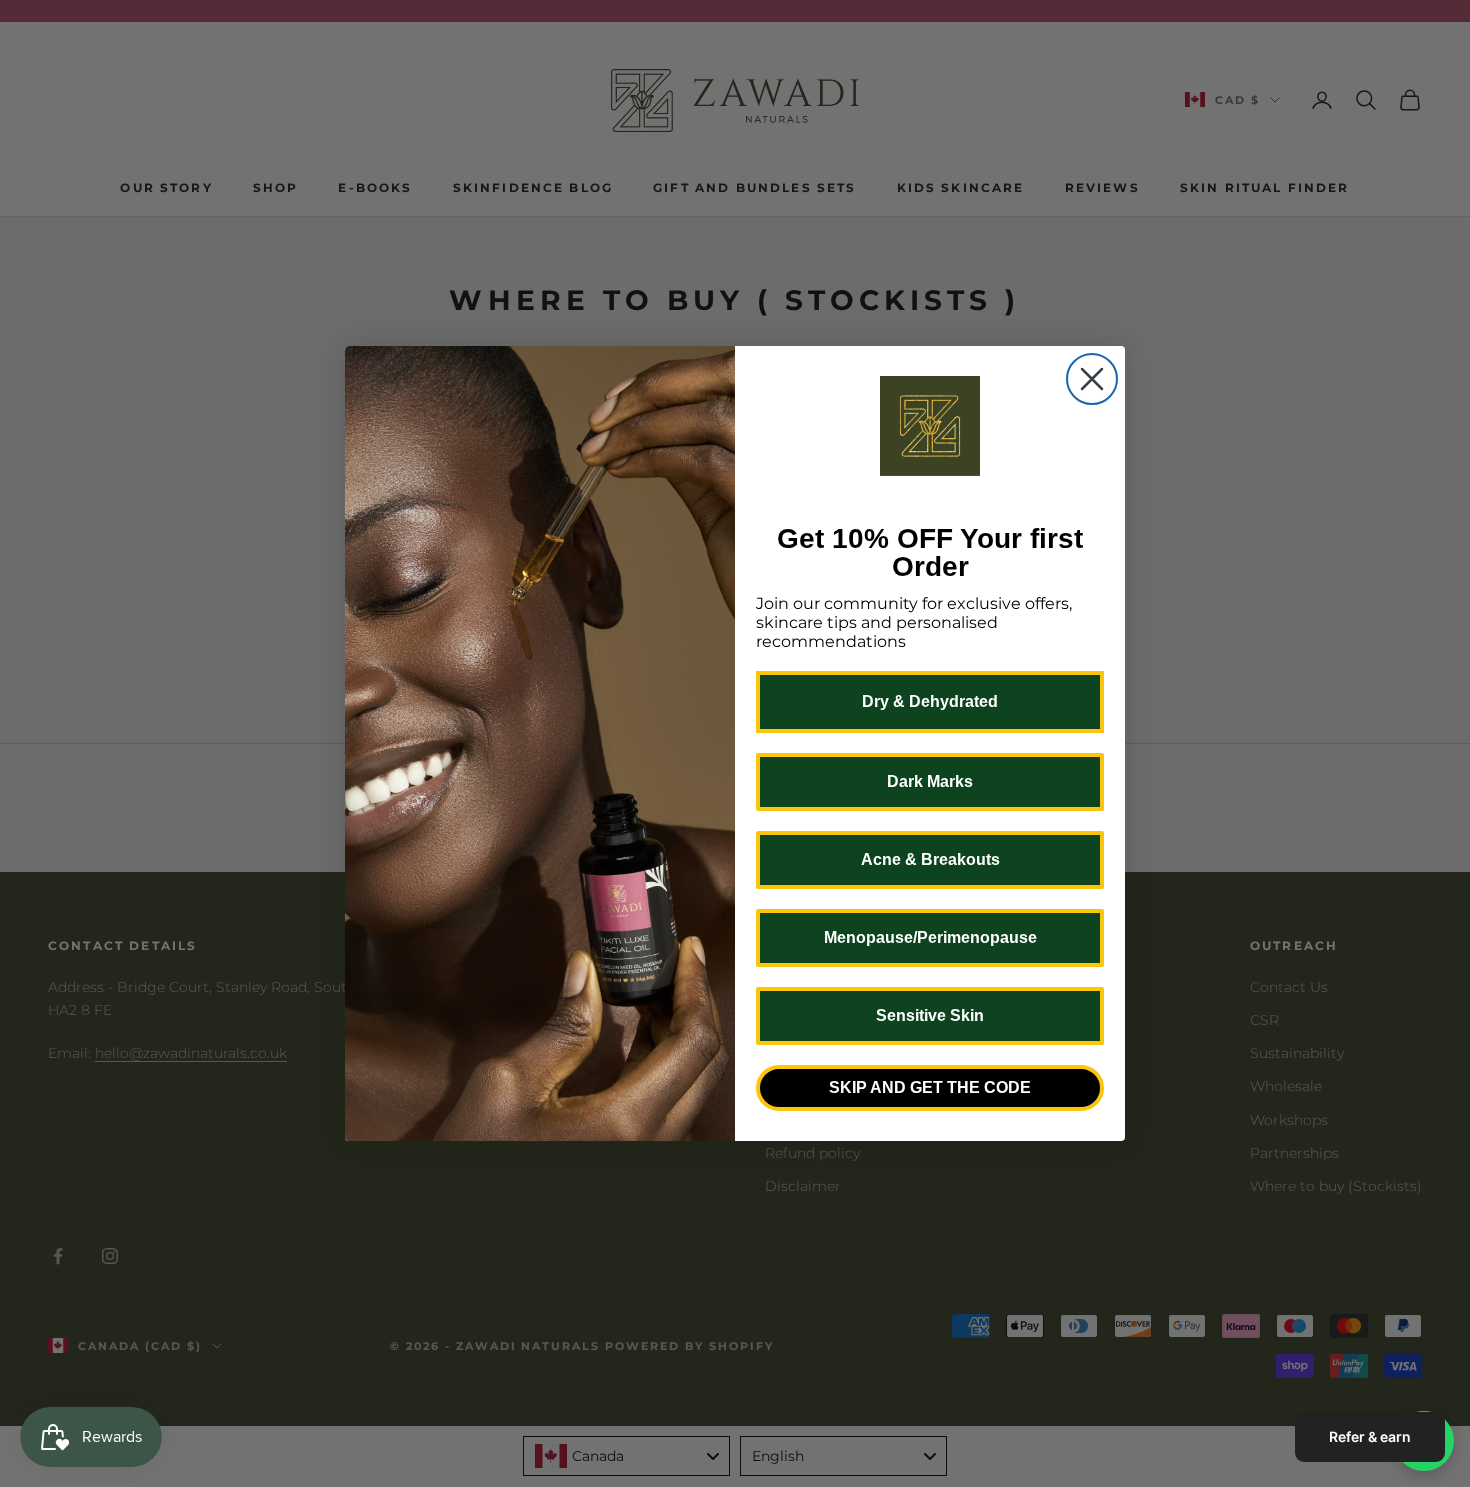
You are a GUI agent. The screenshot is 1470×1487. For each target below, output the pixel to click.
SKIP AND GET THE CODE (930, 1087)
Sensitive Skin (930, 1015)
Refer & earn (1370, 1436)
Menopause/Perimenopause (930, 937)
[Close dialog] (1092, 379)
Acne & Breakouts (930, 859)
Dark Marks (930, 781)
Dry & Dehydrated (930, 701)
